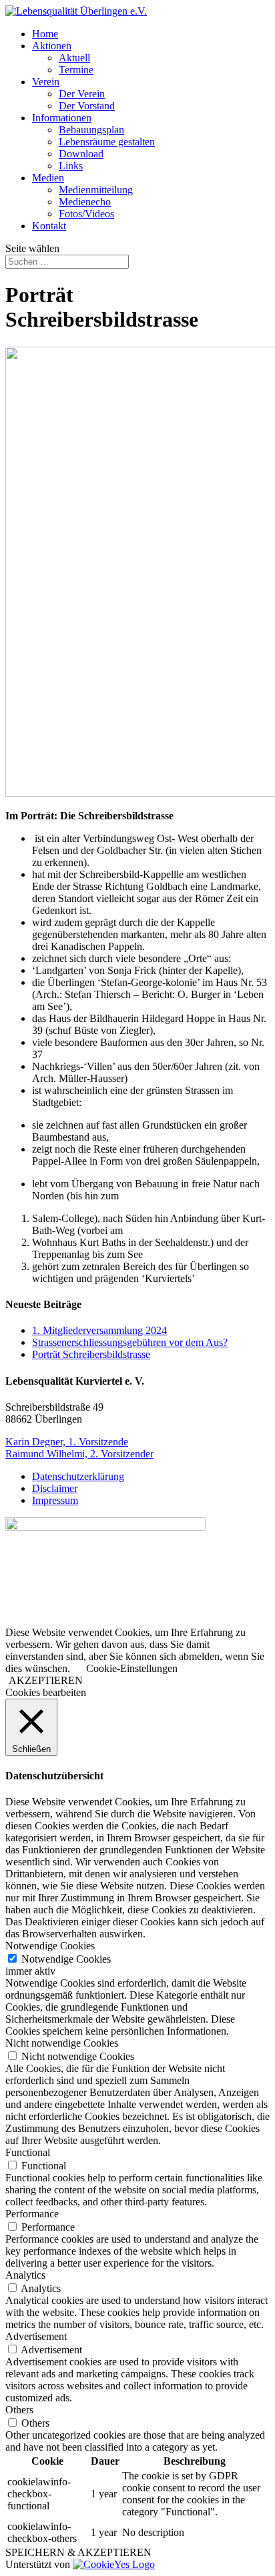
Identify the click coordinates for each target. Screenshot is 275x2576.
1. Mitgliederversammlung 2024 (99, 1330)
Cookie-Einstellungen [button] (132, 1668)
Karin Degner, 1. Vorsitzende (67, 1442)
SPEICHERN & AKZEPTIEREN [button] (78, 2552)
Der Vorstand (87, 106)
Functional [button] (28, 2152)
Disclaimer (55, 1488)
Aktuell (74, 58)
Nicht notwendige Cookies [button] (62, 2043)
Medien (48, 178)
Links (71, 166)
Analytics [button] (25, 2275)
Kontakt (49, 226)
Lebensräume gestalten (107, 142)
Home (45, 34)
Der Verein (82, 94)
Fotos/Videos (86, 214)
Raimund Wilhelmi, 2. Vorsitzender (79, 1454)
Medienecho (85, 202)
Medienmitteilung (96, 190)
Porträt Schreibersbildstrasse (91, 1354)
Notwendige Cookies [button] (50, 1946)
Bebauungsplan (91, 130)
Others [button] (19, 2410)
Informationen (62, 118)
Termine (76, 70)
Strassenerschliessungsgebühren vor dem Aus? (130, 1342)
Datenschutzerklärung (78, 1476)
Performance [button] (32, 2214)
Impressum (55, 1500)
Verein (46, 82)
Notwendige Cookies (66, 1959)
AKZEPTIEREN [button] (46, 1680)
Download (81, 154)
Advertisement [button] (36, 2336)
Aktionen (52, 46)
